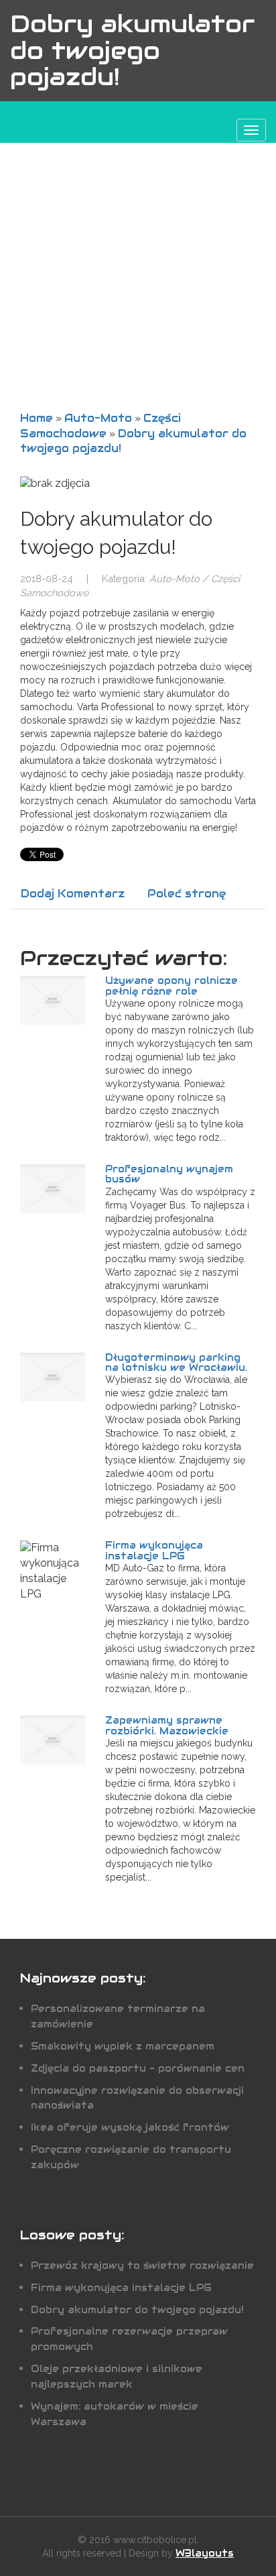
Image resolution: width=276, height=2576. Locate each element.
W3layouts (205, 2553)
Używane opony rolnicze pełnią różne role (171, 986)
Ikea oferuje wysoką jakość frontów (130, 2127)
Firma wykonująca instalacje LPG (154, 1550)
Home (37, 418)
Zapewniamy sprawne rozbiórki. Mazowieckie (167, 1725)
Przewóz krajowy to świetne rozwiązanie (142, 2265)
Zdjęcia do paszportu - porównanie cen (138, 2068)
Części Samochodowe (100, 426)
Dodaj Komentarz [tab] (73, 894)
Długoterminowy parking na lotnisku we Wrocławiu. (176, 1362)
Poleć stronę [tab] (187, 894)
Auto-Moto (98, 418)
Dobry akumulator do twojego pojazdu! (137, 2310)
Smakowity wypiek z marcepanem (123, 2046)
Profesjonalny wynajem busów (169, 1174)
